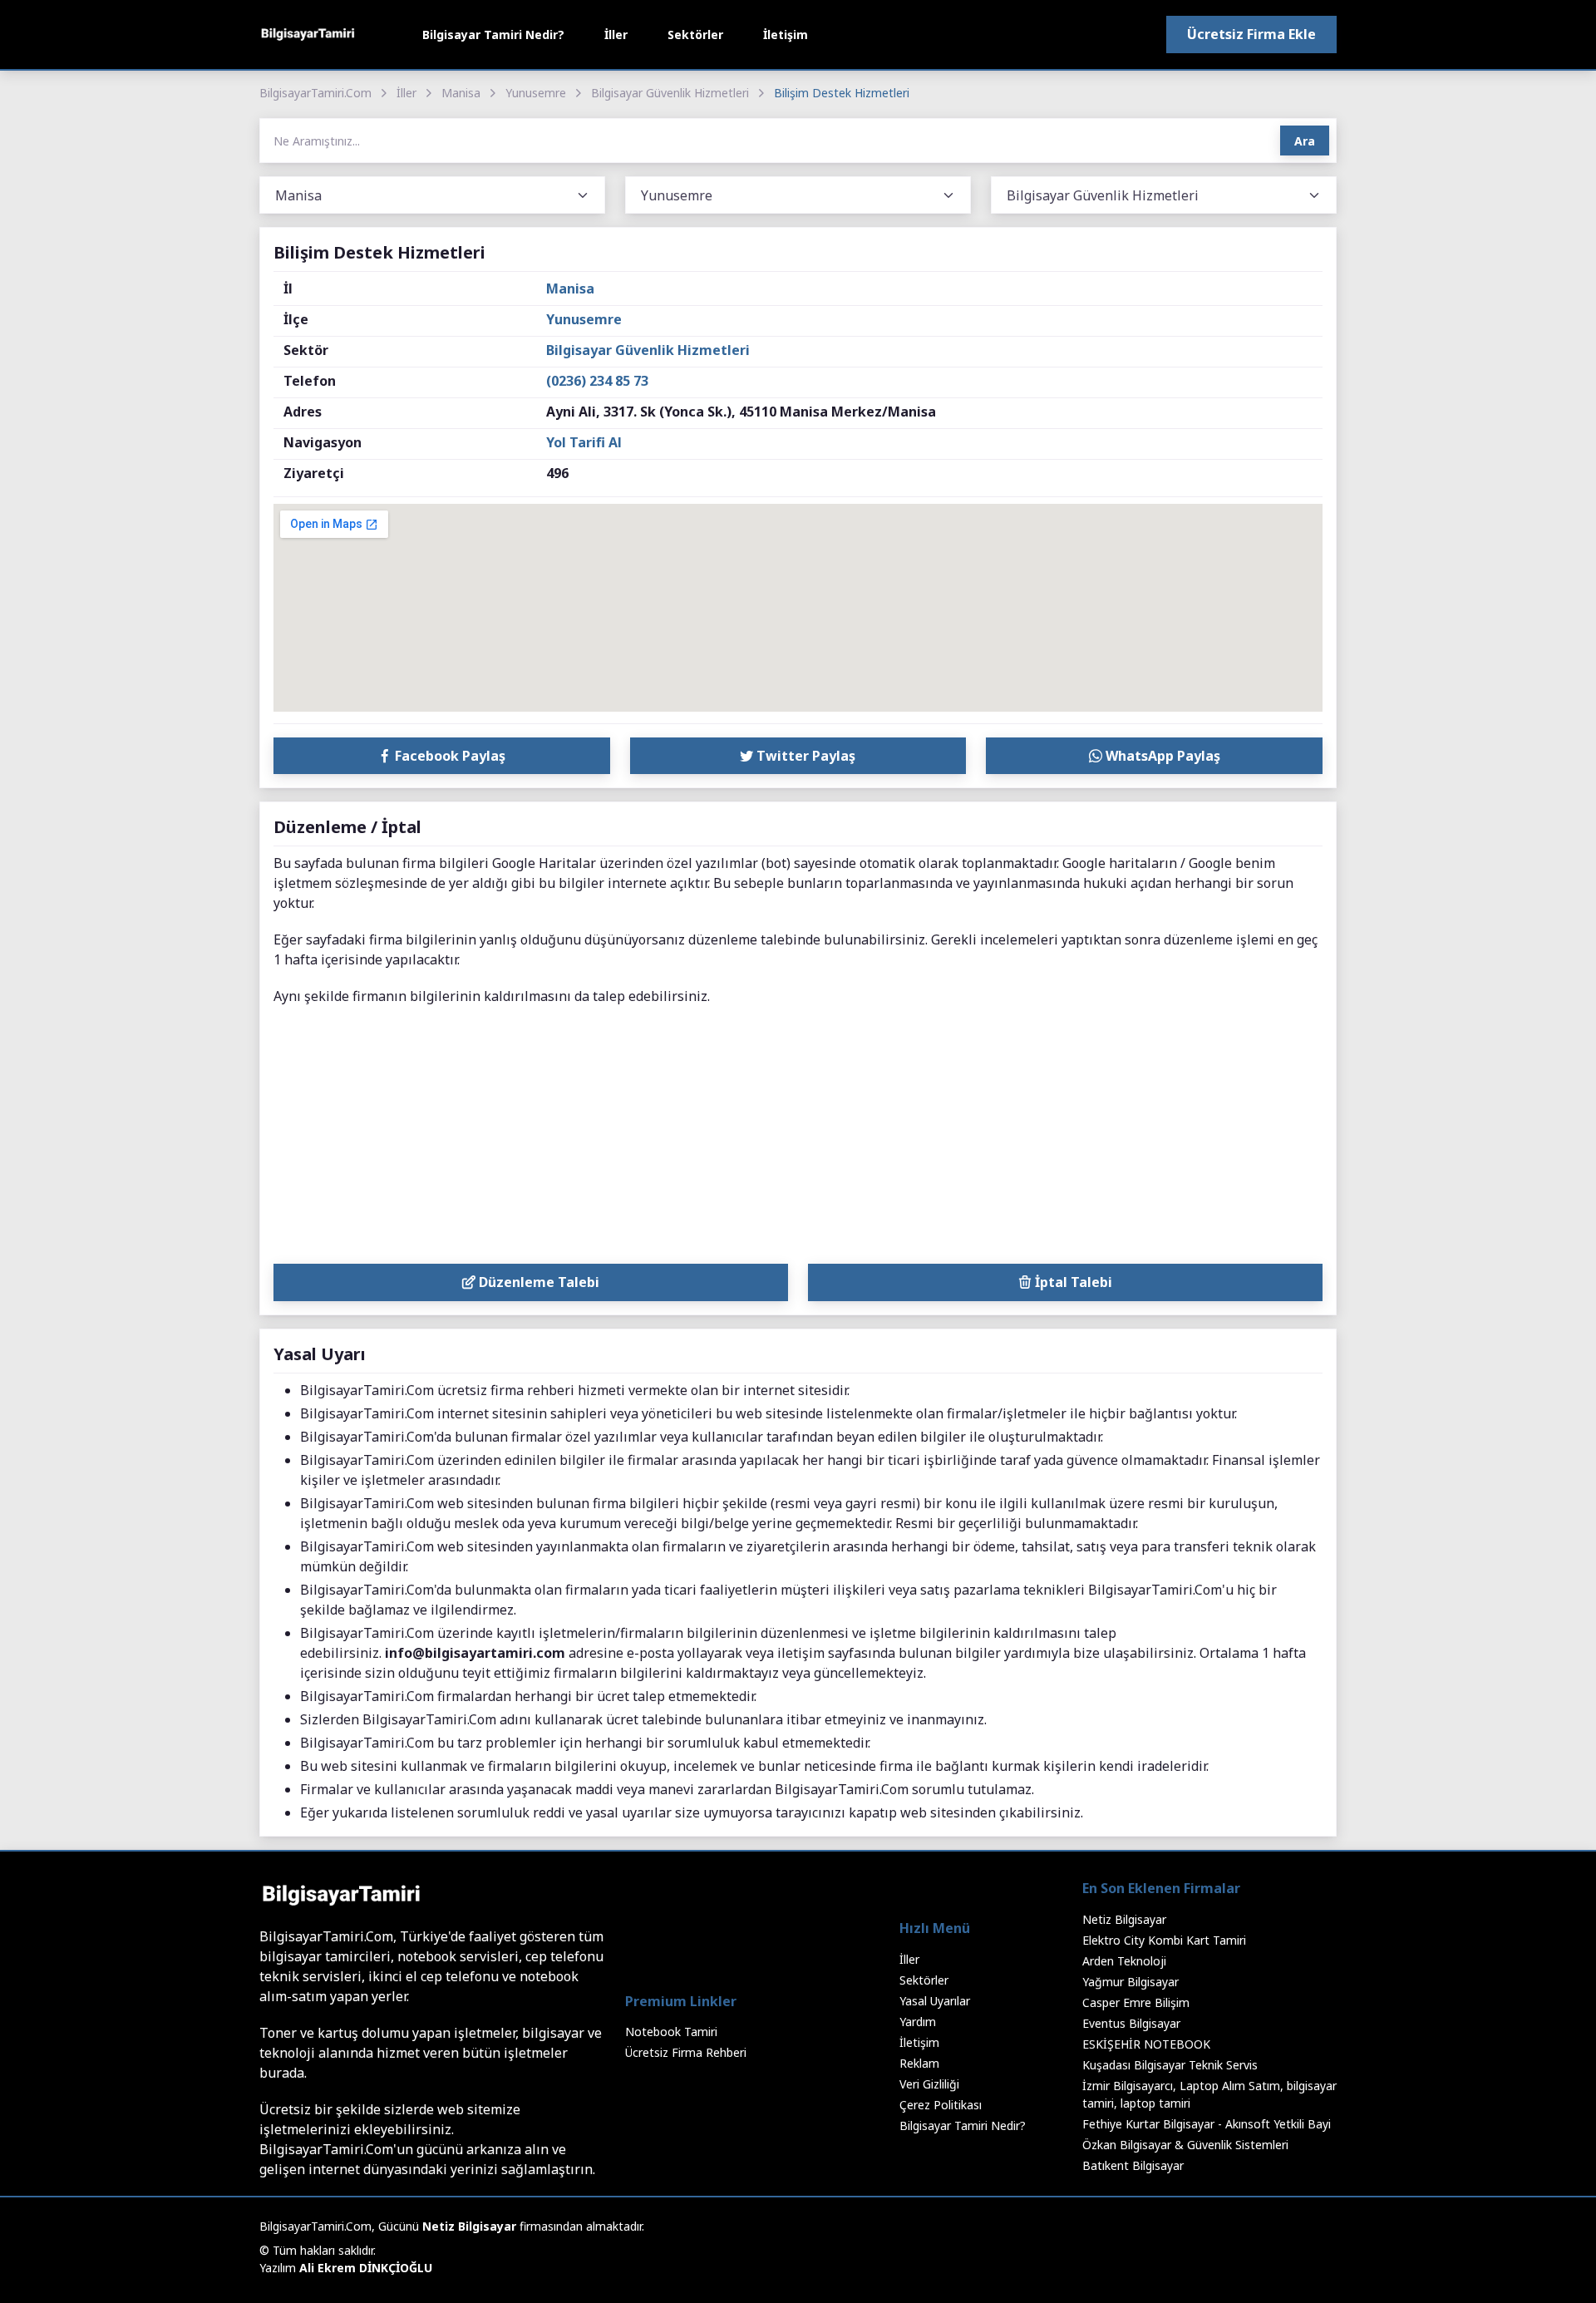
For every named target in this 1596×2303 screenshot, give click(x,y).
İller (616, 35)
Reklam (919, 2063)
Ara (1305, 141)
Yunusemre (536, 93)
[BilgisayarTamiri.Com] (308, 35)
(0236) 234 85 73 (597, 381)
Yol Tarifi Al (584, 442)
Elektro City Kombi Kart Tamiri (1164, 1940)
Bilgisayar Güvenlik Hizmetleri (670, 93)
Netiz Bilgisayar (1124, 1919)
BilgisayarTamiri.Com (315, 93)
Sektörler (695, 35)
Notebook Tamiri (671, 2032)
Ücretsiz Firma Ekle (1251, 34)
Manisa (461, 93)
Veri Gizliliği (929, 2084)
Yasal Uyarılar (935, 2001)
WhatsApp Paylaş (1161, 756)
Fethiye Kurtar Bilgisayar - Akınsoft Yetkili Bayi (1207, 2124)
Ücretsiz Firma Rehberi (686, 2052)
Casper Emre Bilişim (1136, 2002)
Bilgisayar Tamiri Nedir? (493, 35)
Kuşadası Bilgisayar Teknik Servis (1170, 2065)
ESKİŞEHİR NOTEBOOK (1146, 2044)
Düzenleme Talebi (537, 1282)
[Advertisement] (798, 1139)
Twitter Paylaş (804, 756)
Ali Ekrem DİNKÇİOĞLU (366, 2268)
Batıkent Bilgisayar (1133, 2165)
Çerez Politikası (941, 2105)
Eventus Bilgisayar (1131, 2023)
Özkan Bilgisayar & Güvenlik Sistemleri (1185, 2145)
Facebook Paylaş (448, 756)
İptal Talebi (1072, 1282)
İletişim (786, 35)
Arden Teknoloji (1124, 1961)
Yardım (918, 2022)
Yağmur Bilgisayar (1130, 1982)
